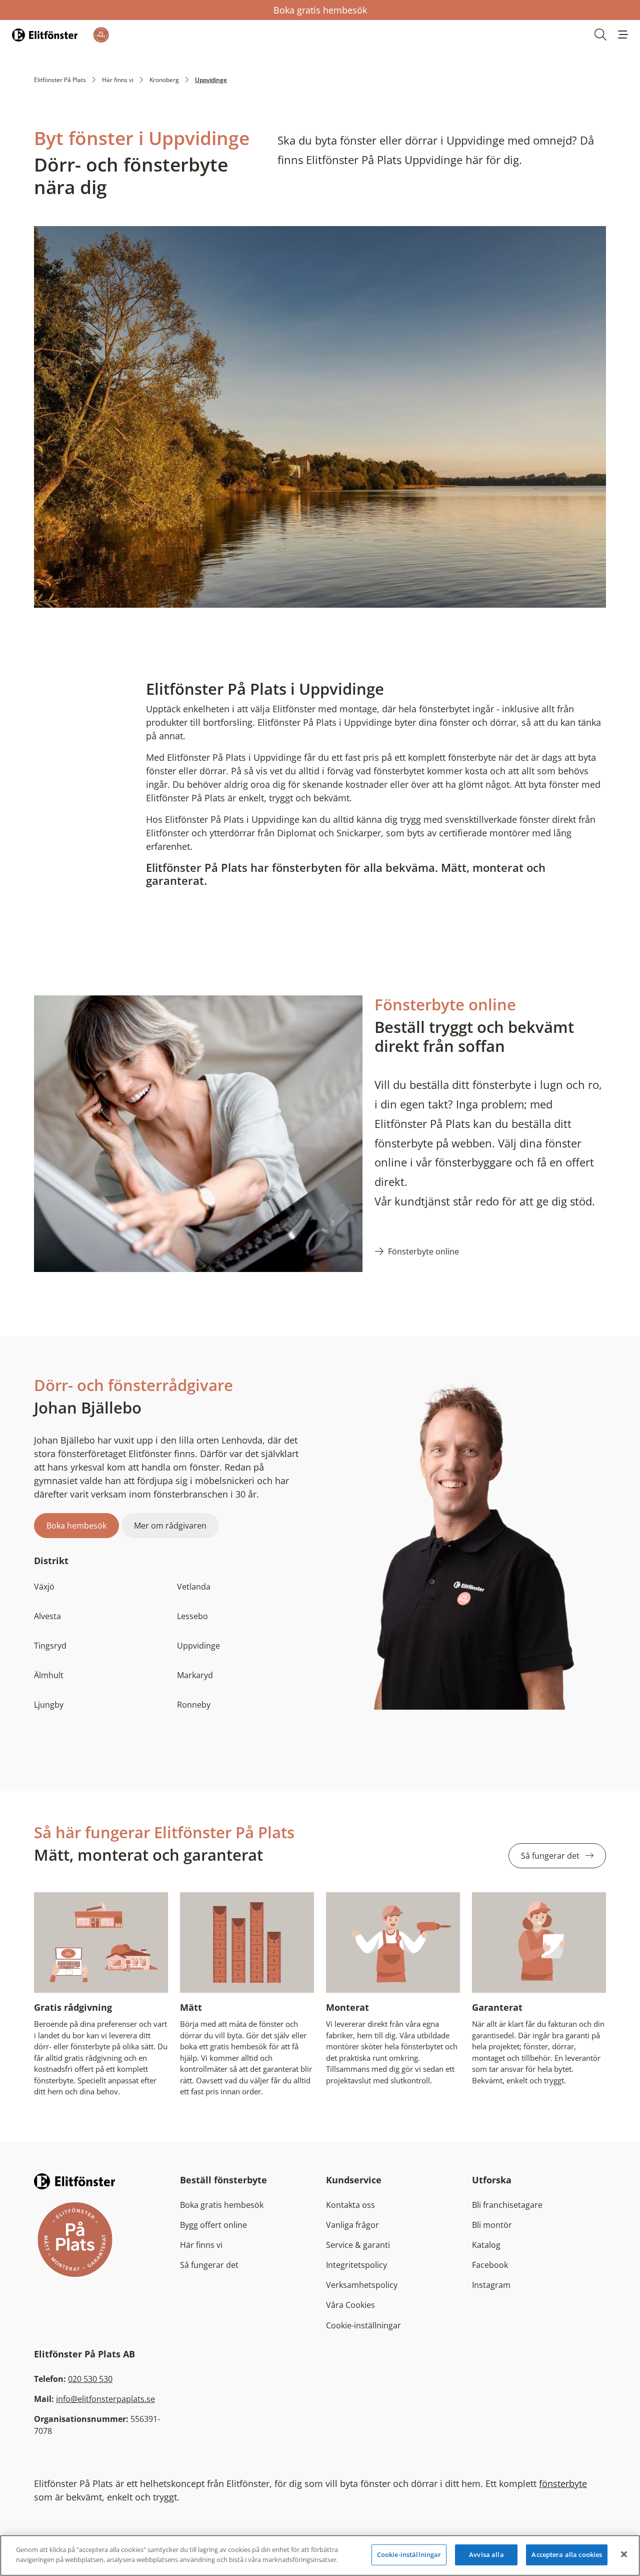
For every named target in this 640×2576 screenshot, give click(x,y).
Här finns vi (118, 80)
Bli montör (492, 2225)
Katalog (486, 2245)
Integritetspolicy (356, 2265)
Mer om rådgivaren (170, 1526)
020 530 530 (90, 2379)
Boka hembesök (76, 1526)
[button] (623, 35)
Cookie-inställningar (363, 2325)
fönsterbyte (563, 2483)
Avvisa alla (486, 2554)
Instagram (491, 2285)
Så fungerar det (551, 1856)
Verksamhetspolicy (362, 2285)
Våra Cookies (350, 2305)
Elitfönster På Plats (60, 80)
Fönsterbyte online (423, 1251)
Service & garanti (358, 2245)
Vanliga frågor (352, 2225)
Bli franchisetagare (507, 2205)
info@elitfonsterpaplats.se (105, 2399)
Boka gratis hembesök (320, 10)
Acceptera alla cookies (567, 2554)
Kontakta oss (350, 2205)
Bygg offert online (213, 2225)
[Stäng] (624, 2554)
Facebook (490, 2265)
